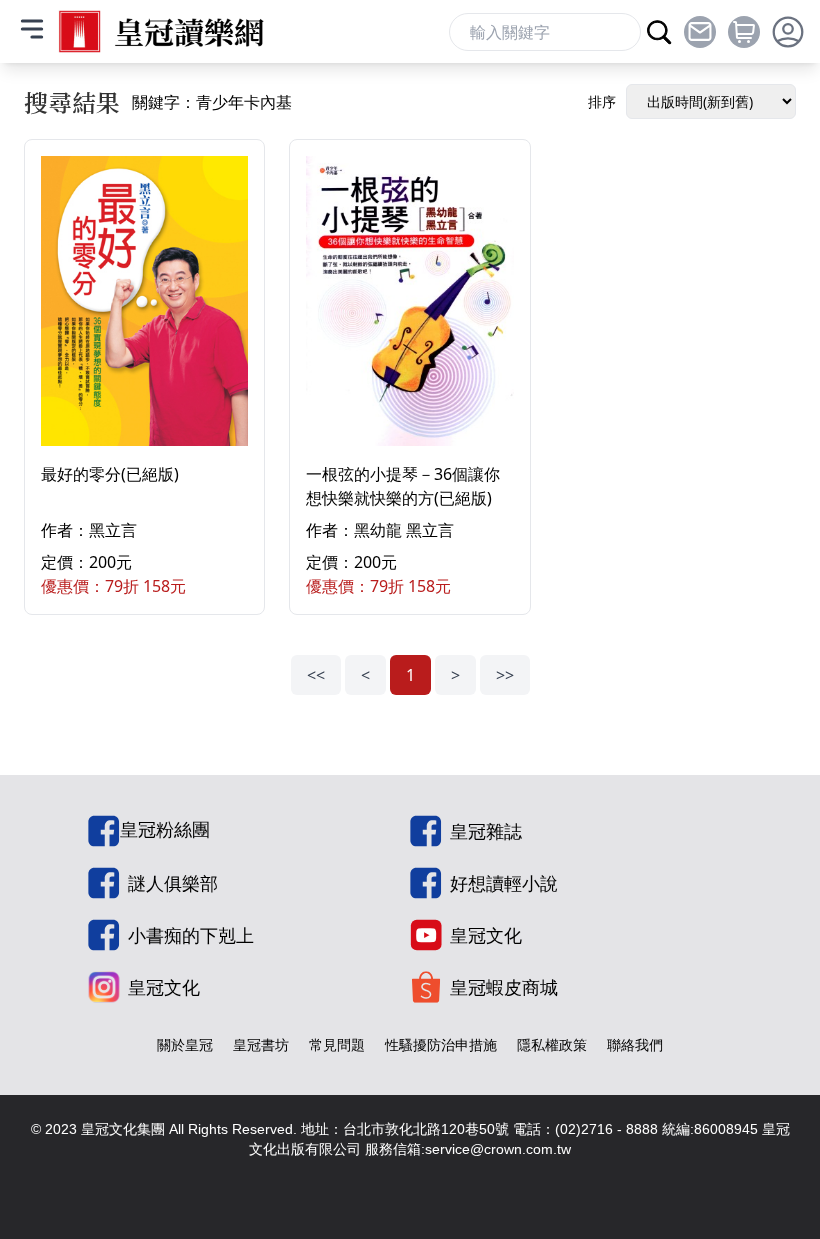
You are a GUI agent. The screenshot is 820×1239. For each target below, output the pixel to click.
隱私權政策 (552, 1044)
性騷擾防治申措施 (441, 1044)
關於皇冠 (185, 1044)
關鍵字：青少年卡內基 (212, 102)
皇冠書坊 (261, 1044)
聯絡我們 (635, 1044)
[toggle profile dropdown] (788, 32)
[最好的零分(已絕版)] (144, 301)
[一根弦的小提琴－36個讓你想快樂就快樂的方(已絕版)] (409, 301)
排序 (602, 101)
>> (505, 675)
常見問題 (337, 1044)
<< (316, 675)
